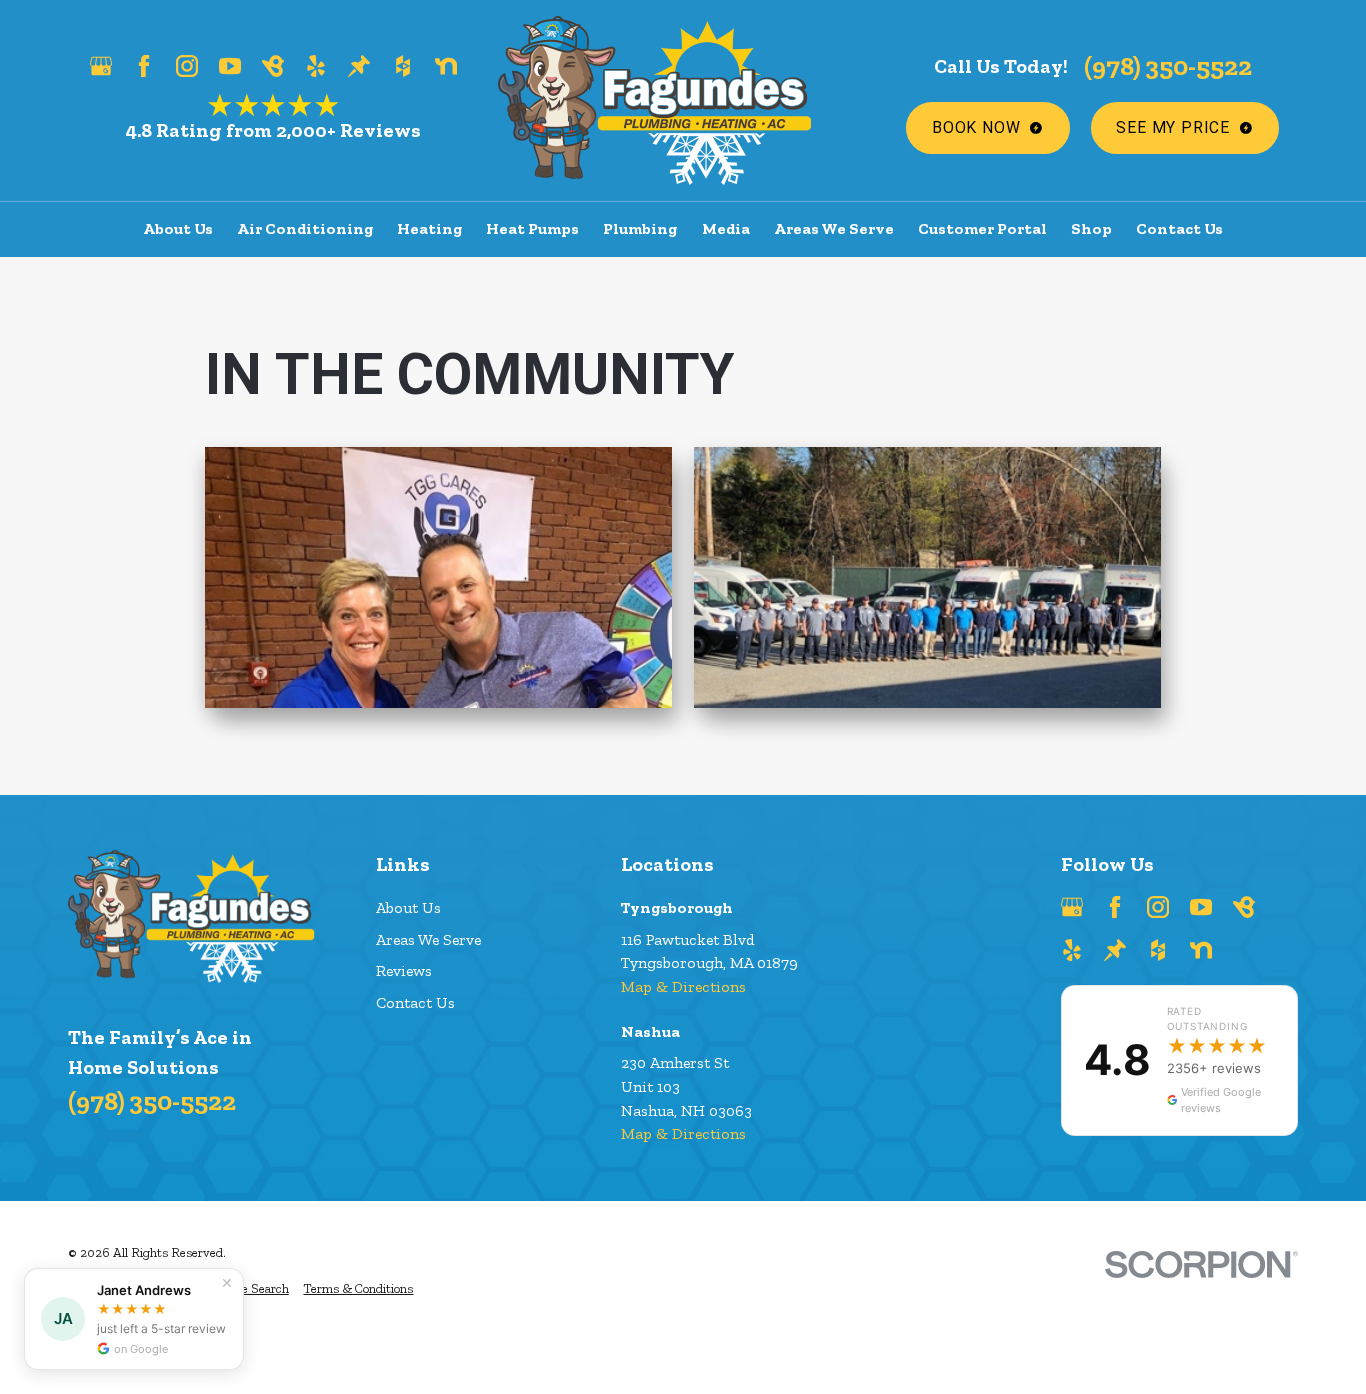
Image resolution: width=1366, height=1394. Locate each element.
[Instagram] (187, 66)
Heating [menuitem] (429, 228)
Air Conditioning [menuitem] (305, 228)
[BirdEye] (273, 66)
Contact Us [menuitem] (1179, 228)
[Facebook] (144, 66)
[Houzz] (403, 66)
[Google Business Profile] (101, 66)
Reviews (404, 970)
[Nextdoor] (446, 66)
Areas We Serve (428, 939)
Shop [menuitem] (1091, 228)
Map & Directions (683, 986)
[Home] (655, 100)
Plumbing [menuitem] (640, 228)
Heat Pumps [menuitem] (532, 228)
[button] (439, 577)
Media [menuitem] (726, 228)
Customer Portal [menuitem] (982, 228)
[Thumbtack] (359, 66)
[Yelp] (316, 66)
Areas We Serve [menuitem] (834, 228)
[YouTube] (230, 66)
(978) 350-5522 (1168, 66)
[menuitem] (257, 1289)
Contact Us (415, 1002)
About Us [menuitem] (178, 228)
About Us (408, 907)
